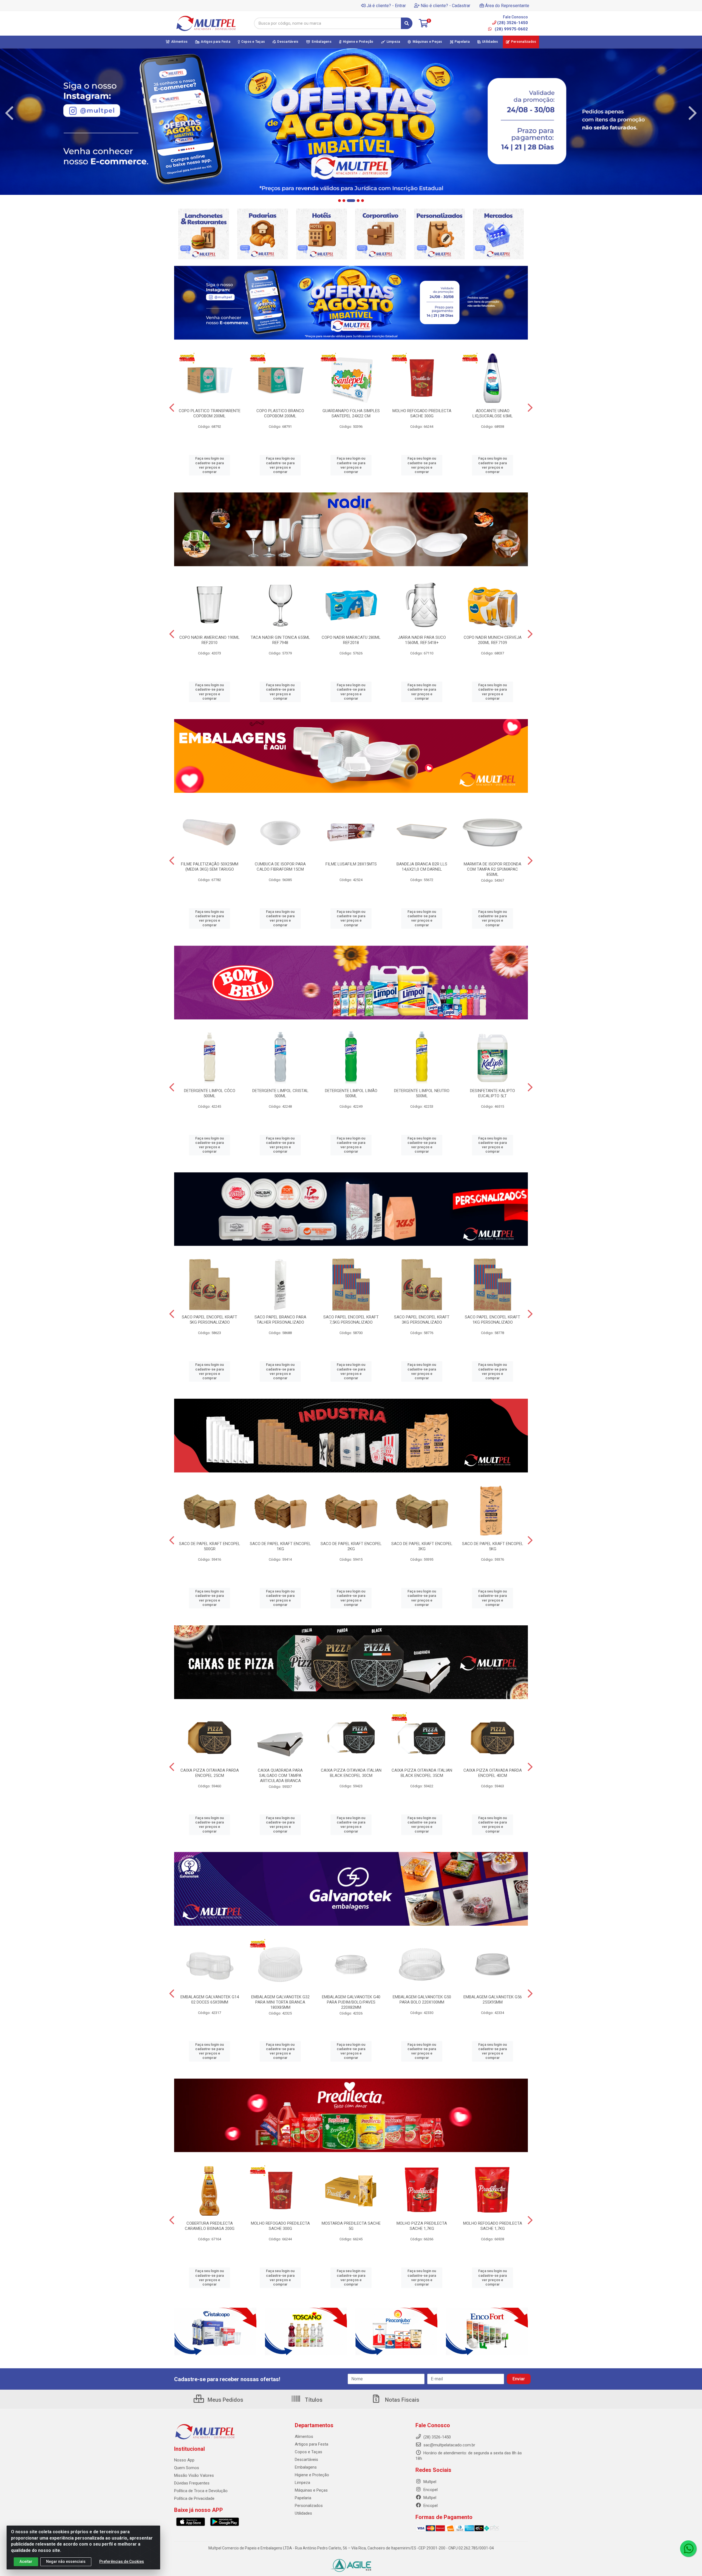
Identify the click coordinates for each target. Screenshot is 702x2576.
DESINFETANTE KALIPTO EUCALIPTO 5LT (492, 1093)
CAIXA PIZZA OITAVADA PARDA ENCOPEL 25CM (210, 1773)
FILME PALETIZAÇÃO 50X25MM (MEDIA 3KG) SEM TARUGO (210, 867)
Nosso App (184, 2460)
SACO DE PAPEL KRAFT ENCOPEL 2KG (351, 1546)
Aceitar (26, 2561)
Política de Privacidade (194, 2498)
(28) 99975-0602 (511, 29)
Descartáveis (306, 2460)
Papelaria (303, 2498)
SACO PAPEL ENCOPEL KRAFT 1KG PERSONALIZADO (492, 1320)
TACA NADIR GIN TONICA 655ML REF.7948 (280, 640)
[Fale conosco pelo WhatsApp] (688, 2549)
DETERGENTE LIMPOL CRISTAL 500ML (280, 1093)
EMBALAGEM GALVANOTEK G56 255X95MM (493, 2000)
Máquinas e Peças (311, 2490)
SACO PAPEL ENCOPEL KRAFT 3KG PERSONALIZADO (422, 1320)
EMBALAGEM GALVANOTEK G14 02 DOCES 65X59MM (210, 2000)
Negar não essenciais (66, 2561)
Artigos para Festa (312, 2444)
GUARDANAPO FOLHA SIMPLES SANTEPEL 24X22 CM (351, 413)
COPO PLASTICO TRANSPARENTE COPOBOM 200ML (210, 413)
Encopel (430, 2490)
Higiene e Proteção (312, 2475)
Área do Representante (507, 6)
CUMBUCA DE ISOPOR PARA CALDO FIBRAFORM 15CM (280, 867)
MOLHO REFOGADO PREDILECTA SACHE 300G (422, 413)
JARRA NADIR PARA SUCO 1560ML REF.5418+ (422, 640)
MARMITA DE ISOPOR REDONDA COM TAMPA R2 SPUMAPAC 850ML (492, 869)
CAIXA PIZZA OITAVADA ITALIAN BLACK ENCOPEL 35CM (422, 1773)
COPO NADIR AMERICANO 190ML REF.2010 (210, 640)
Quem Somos (187, 2468)
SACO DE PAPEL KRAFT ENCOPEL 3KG (422, 1546)
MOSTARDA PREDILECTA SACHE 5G (351, 2226)
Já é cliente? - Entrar (386, 6)
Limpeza (302, 2483)
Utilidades (303, 2513)
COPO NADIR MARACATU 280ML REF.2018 (351, 640)
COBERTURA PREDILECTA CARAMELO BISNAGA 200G (210, 2226)
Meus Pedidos (225, 2400)
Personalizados (309, 2506)
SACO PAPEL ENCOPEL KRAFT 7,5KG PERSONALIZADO (351, 1320)
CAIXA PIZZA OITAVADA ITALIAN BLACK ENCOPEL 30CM (351, 1773)
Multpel (429, 2482)
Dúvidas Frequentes (192, 2483)
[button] (339, 201)
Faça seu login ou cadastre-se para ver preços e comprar (210, 465)
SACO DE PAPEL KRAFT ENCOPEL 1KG (280, 1546)
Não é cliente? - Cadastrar (445, 6)
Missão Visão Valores (194, 2475)
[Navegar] (9, 113)
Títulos (313, 2400)
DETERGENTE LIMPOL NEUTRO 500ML (422, 1093)
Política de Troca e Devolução (201, 2491)
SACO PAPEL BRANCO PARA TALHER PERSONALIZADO (280, 1320)
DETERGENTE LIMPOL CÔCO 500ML (210, 1093)
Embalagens (306, 2467)
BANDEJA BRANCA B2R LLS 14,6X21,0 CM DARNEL (422, 867)
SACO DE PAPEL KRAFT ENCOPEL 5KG (493, 1546)
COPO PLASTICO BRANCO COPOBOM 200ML (280, 413)
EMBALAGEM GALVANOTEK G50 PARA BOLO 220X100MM (422, 2000)
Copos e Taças (308, 2452)
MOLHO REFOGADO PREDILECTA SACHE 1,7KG (493, 2226)
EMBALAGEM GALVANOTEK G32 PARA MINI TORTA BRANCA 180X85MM (280, 2002)
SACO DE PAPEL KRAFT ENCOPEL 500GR (210, 1546)
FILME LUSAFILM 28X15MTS (351, 864)
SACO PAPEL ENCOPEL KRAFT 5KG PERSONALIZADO (210, 1320)
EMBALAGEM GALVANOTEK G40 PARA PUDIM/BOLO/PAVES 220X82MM (351, 2002)
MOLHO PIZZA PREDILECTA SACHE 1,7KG (422, 2226)
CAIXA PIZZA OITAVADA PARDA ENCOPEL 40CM (493, 1773)
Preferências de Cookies (122, 2561)
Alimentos (304, 2437)
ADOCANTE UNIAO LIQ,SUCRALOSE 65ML (493, 413)
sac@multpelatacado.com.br (449, 2445)
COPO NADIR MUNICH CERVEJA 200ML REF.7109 (493, 640)
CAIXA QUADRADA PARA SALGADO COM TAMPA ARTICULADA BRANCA (280, 1776)
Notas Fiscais (401, 2400)
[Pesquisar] (407, 23)
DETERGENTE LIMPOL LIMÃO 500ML (351, 1093)
